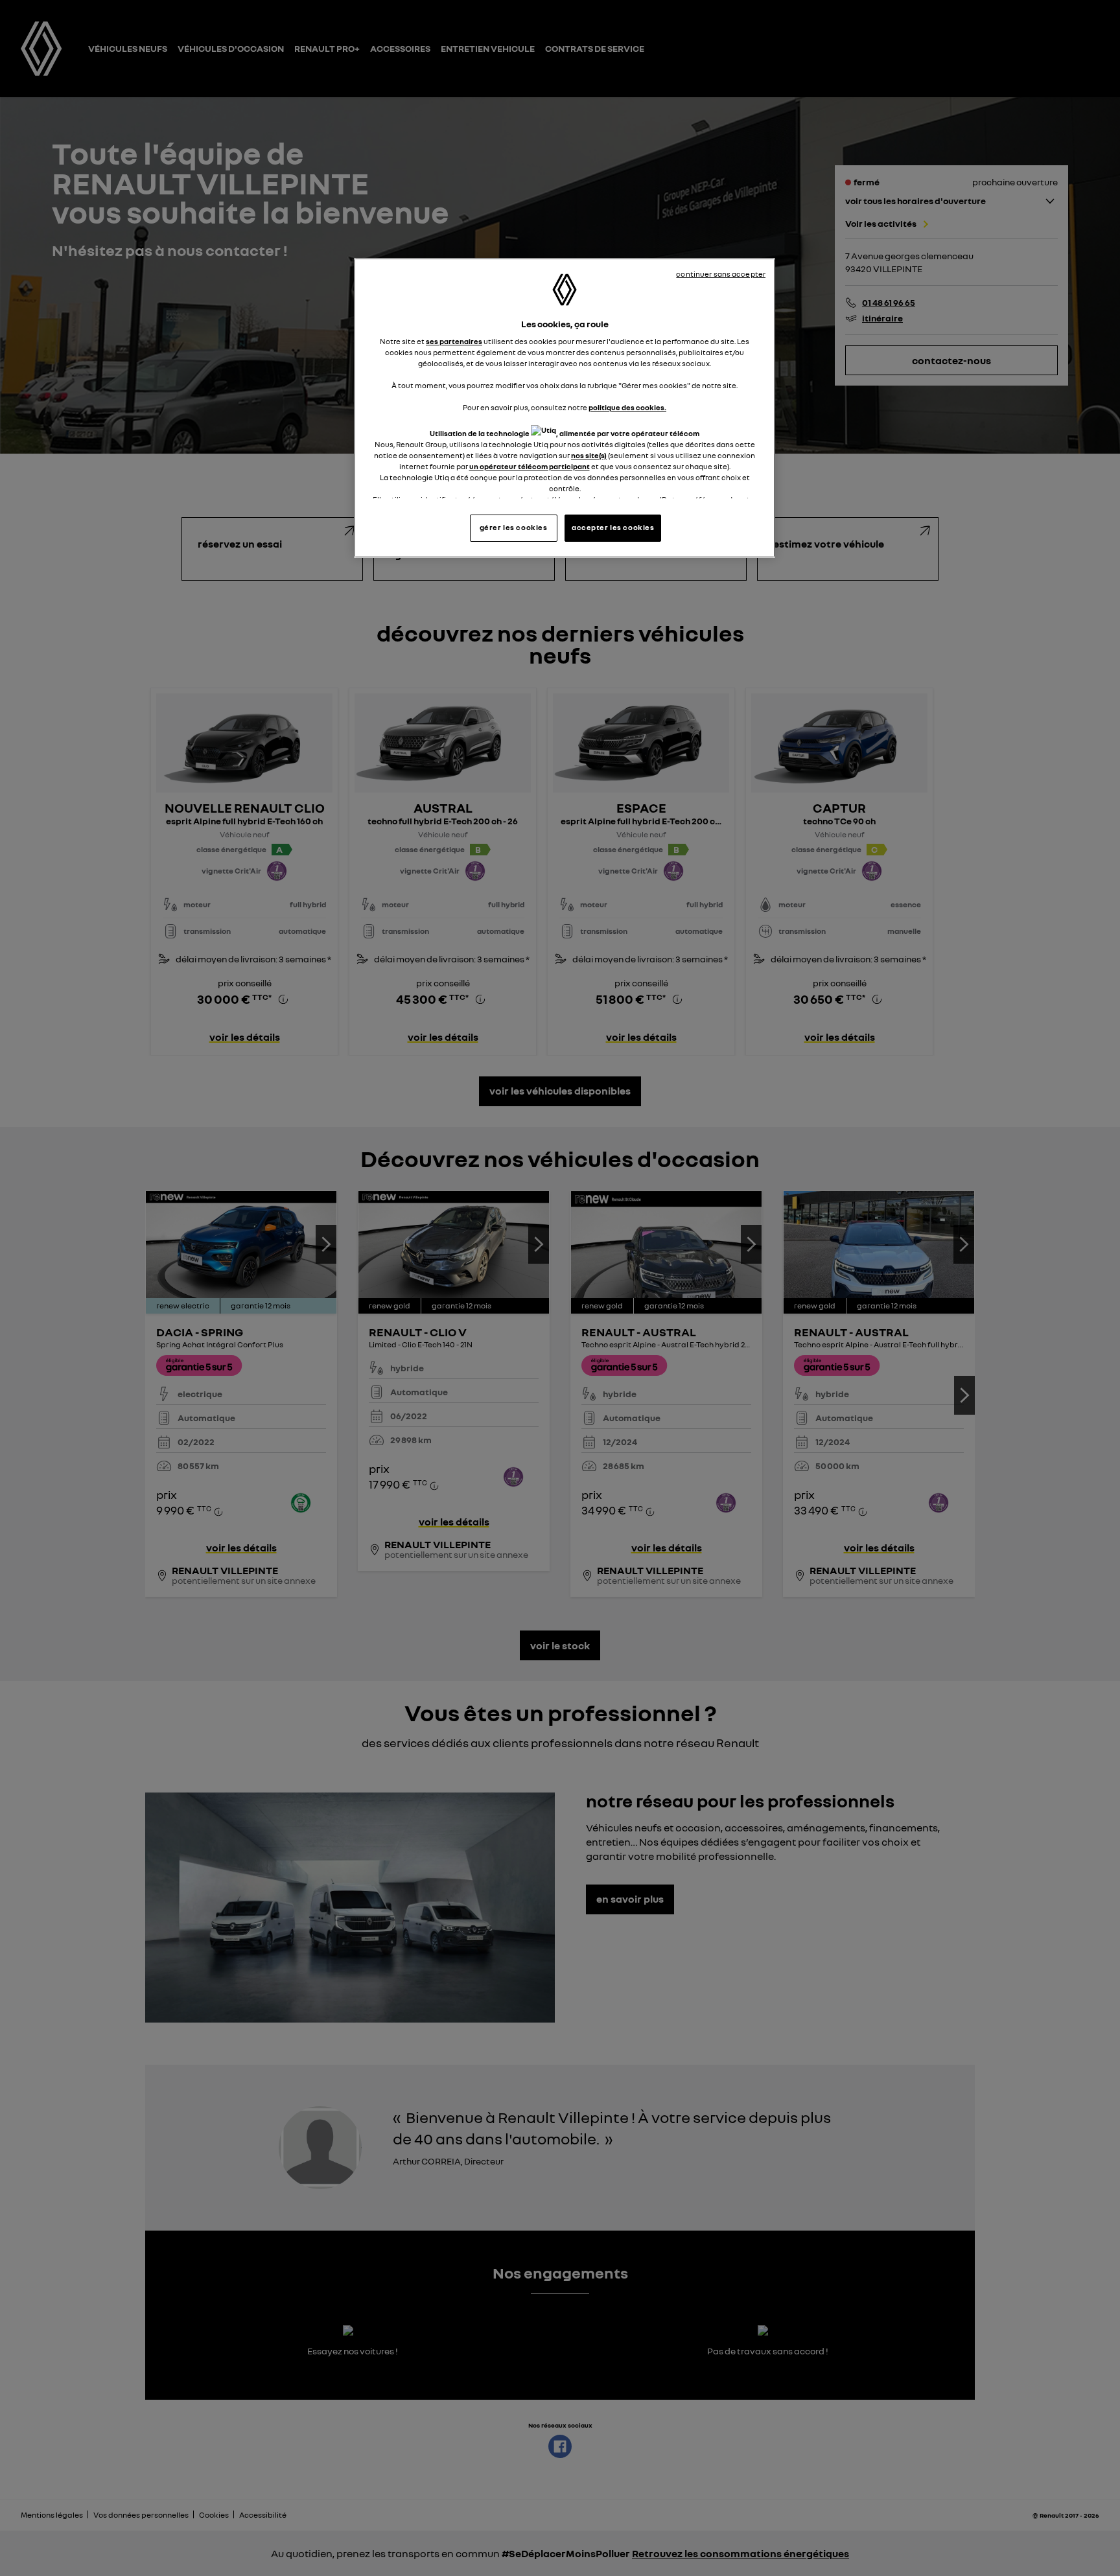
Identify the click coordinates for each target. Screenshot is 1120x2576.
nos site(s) (589, 456)
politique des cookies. (627, 408)
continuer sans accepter (721, 274)
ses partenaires (454, 342)
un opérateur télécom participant (530, 467)
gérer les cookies (514, 528)
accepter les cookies (613, 528)
